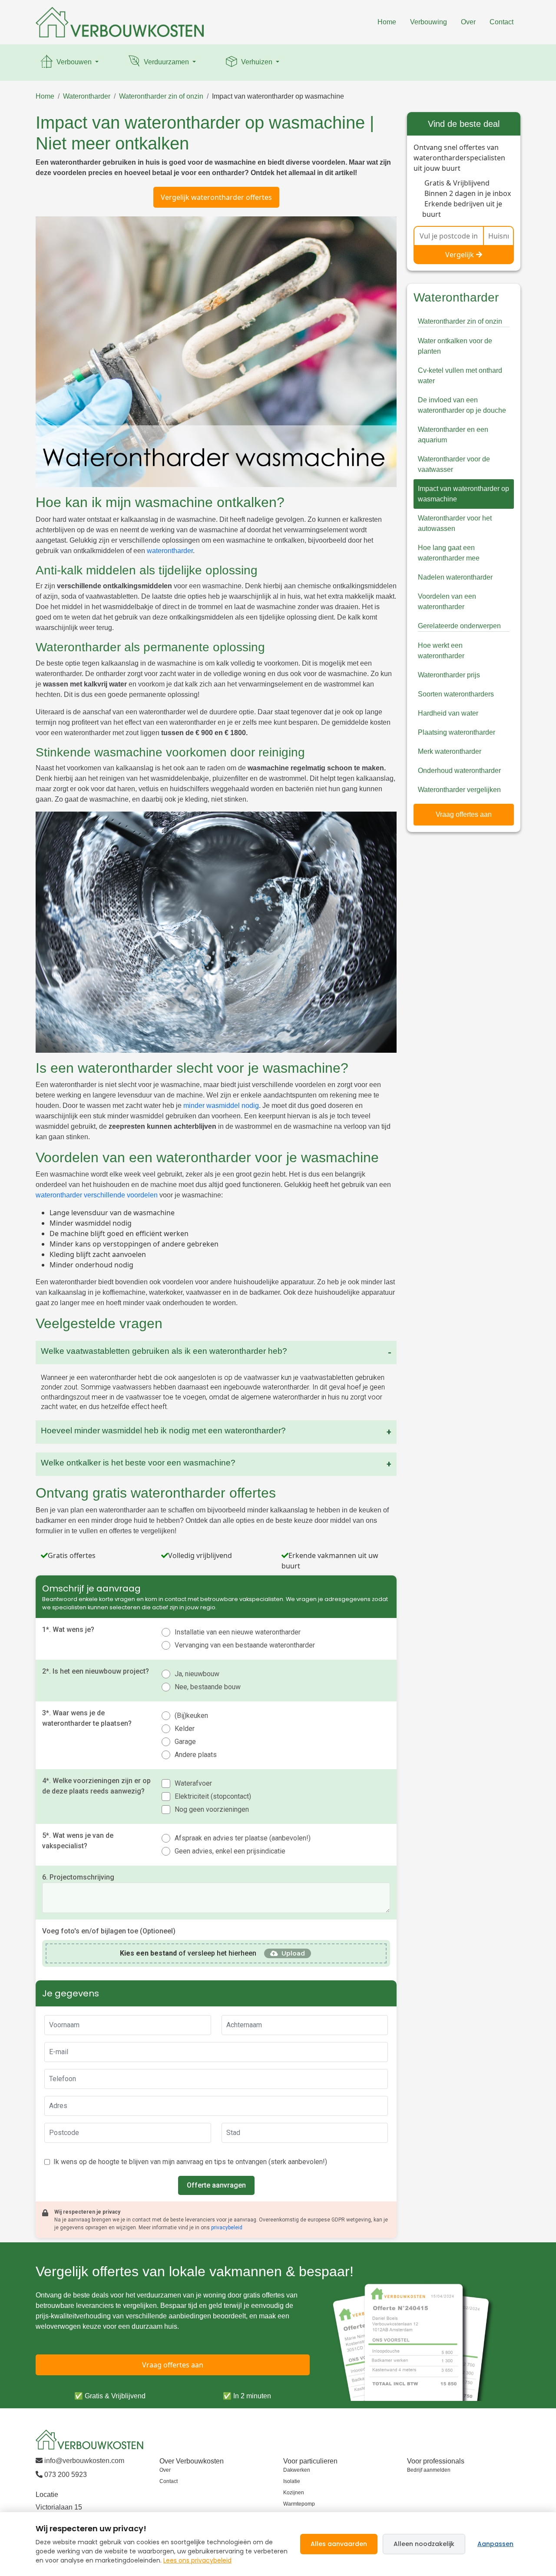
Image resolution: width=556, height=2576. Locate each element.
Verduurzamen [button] (166, 62)
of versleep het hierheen (188, 1953)
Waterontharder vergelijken (459, 790)
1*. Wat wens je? (68, 1629)
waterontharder (170, 551)
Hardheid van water (448, 713)
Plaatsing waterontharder (457, 732)
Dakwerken (297, 2470)
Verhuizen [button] (257, 62)
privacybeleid (227, 2228)
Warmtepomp (299, 2504)
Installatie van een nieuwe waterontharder (238, 1632)
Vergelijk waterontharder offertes (216, 197)
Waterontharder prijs (449, 675)
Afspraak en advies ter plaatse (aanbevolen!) (243, 1838)
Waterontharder (87, 96)
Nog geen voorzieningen (212, 1809)
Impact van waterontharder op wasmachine (278, 96)
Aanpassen (495, 2544)
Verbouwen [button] (74, 62)
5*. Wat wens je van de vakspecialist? (78, 1841)
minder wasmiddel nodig (221, 1106)
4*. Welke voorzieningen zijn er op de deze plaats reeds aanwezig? (96, 1786)
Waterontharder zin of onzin (161, 96)
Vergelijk (460, 255)
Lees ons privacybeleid (197, 2560)
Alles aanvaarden (339, 2544)
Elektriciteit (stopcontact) (213, 1796)
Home (387, 22)
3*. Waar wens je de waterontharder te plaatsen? (87, 1718)
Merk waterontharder (450, 751)
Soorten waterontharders (456, 694)
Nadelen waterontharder (455, 577)
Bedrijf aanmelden (429, 2470)
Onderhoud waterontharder (459, 771)
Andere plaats (196, 1755)
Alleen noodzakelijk (424, 2544)
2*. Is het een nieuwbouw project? (96, 1671)
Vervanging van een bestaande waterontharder (245, 1645)
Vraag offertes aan (464, 814)
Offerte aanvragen (216, 2185)
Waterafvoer (193, 1783)
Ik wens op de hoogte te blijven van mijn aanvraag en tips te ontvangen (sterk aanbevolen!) (190, 2162)
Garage (185, 1742)
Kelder (185, 1729)
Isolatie (292, 2481)
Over (468, 22)
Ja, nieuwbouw (197, 1674)
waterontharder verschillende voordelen (97, 1195)
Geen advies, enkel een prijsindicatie (230, 1851)
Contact (501, 22)
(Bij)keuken (191, 1716)
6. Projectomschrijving (78, 1877)
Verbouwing (429, 22)
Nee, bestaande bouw (208, 1687)
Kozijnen (294, 2493)
